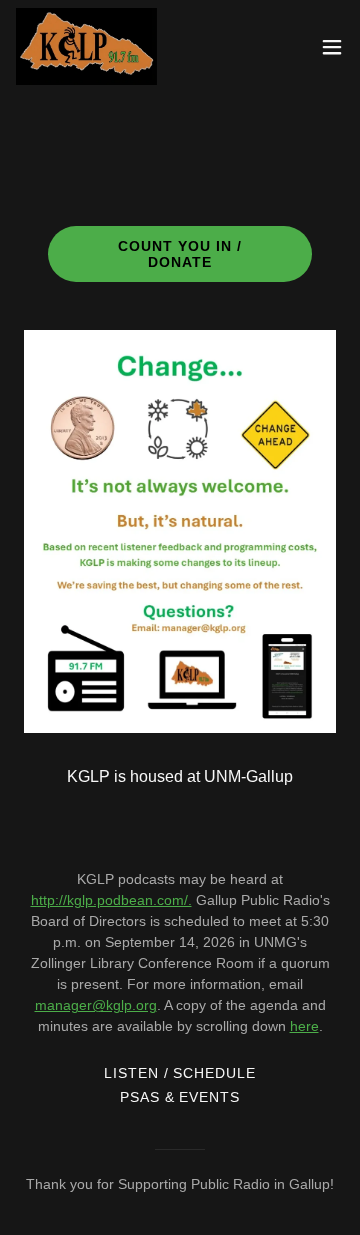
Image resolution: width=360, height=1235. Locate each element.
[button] (332, 47)
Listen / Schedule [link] (180, 1073)
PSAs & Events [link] (180, 1097)
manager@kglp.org (96, 1005)
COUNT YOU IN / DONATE (180, 254)
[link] (86, 46)
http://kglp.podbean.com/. (111, 900)
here (304, 1026)
